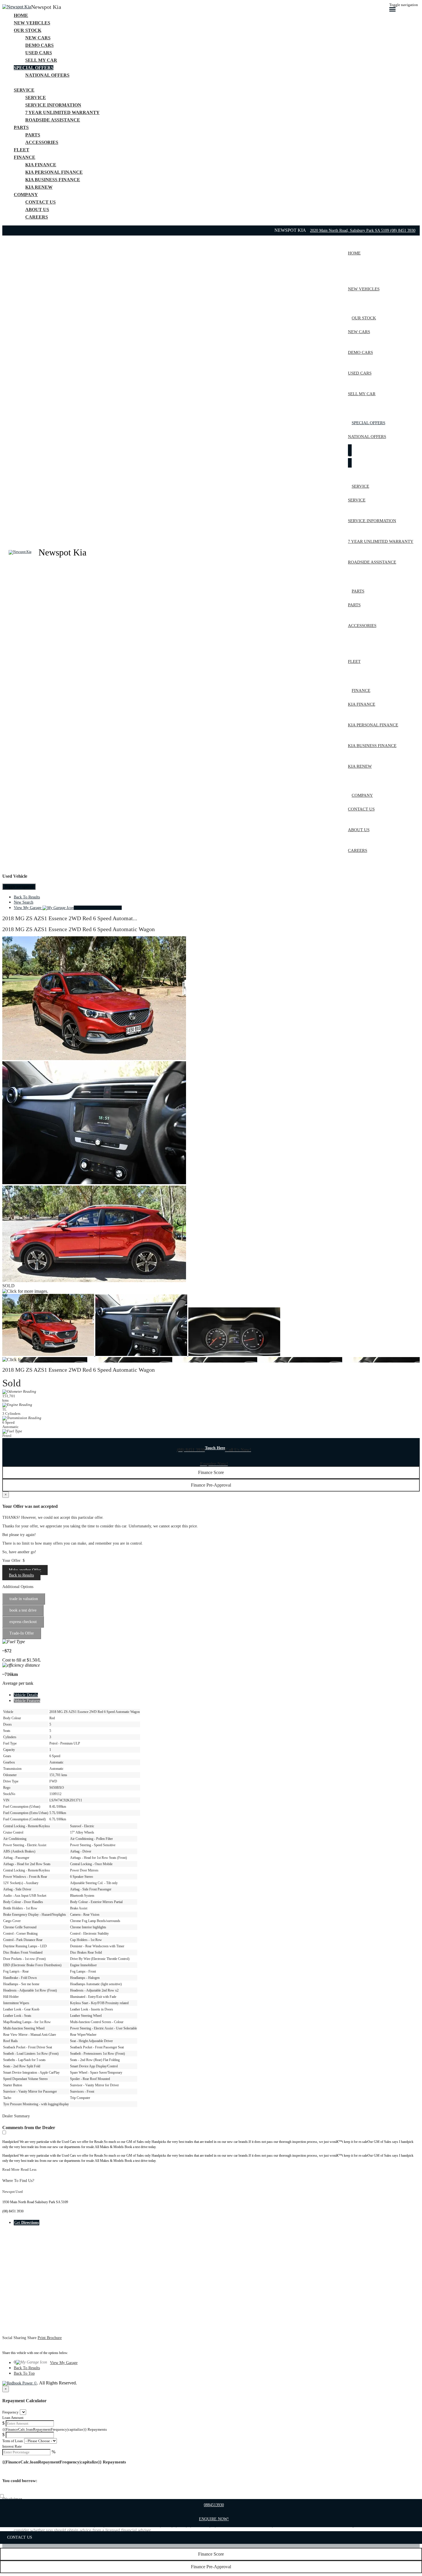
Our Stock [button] (28, 30)
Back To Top (24, 2373)
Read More (11, 2169)
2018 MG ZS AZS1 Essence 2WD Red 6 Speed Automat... (70, 918)
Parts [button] (21, 127)
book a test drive (23, 1610)
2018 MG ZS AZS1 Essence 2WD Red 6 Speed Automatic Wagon (79, 929)
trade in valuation (24, 1599)
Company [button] (26, 195)
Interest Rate (12, 2446)
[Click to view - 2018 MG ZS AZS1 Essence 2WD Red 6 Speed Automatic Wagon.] (49, 1355)
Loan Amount (13, 2418)
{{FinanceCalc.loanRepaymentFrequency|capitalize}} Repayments (55, 2429)
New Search (24, 902)
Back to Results (21, 1575)
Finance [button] (25, 157)
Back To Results (27, 897)
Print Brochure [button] (50, 2338)
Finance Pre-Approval (211, 2567)
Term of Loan (13, 2441)
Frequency (10, 2412)
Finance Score (211, 2554)
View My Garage (68, 908)
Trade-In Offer (22, 1633)
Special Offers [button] (34, 68)
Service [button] (24, 90)
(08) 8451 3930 (403, 230)
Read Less (29, 2169)
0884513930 (214, 2505)
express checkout (23, 1622)
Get (27, 2223)
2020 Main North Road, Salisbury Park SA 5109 (350, 230)
